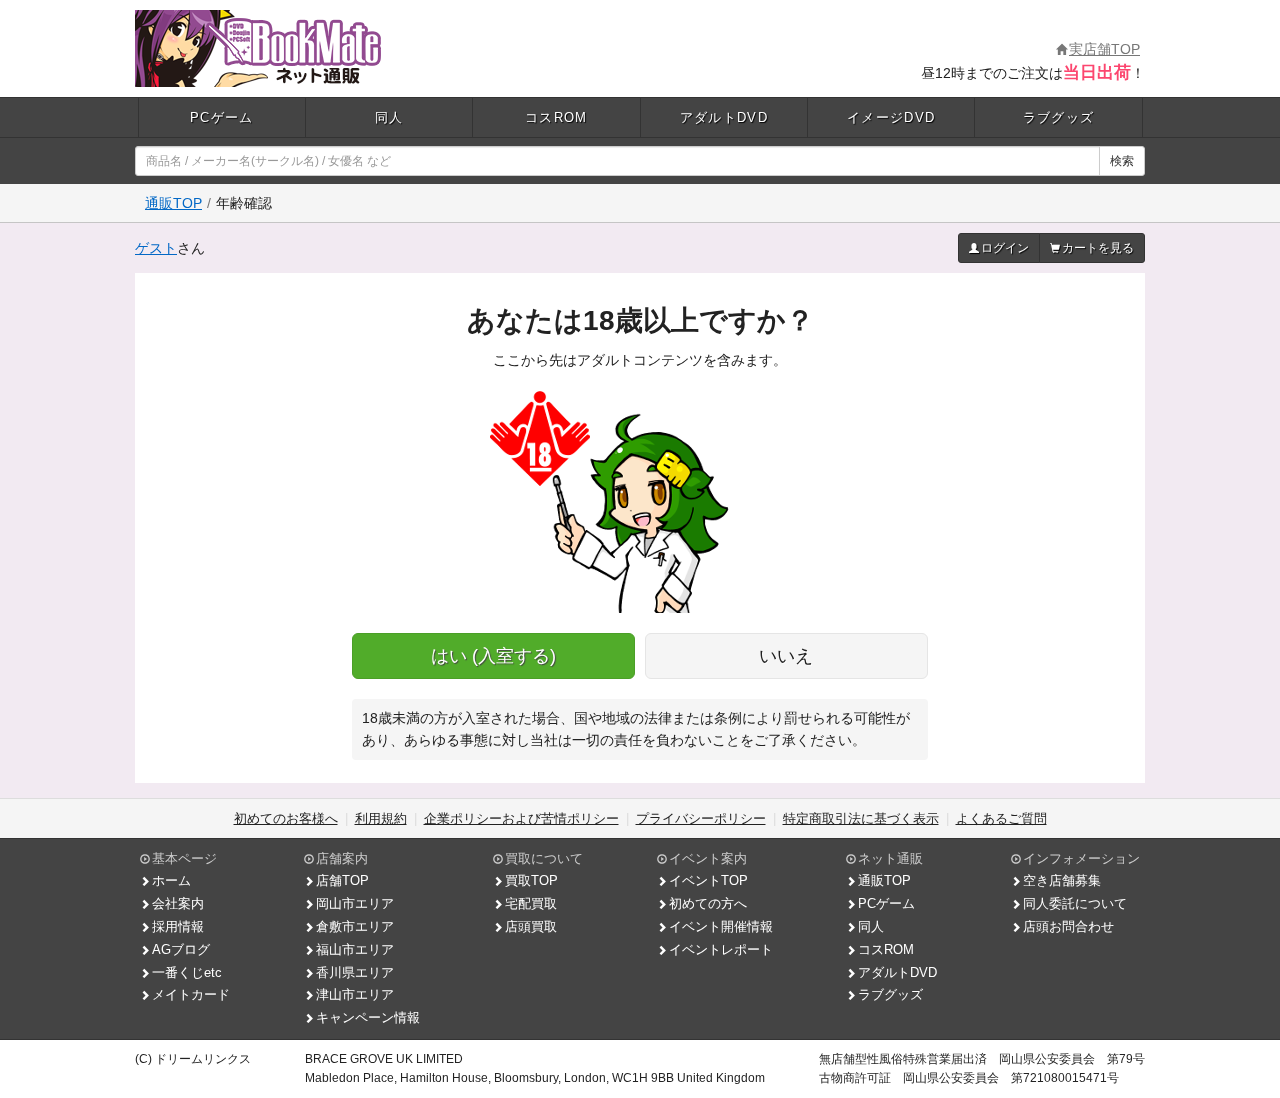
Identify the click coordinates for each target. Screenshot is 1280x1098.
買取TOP (531, 880)
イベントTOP (708, 880)
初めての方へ (708, 903)
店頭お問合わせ (1068, 926)
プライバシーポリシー (701, 818)
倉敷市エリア (355, 926)
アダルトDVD (724, 117)
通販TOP (173, 203)
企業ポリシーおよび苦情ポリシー (521, 818)
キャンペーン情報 (368, 1017)
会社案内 (178, 903)
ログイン (1005, 248)
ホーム (171, 880)
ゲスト (156, 248)
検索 (1122, 161)
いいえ (786, 656)
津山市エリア (355, 994)
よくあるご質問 (1001, 818)
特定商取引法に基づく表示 (861, 818)
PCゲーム (222, 117)
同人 (389, 117)
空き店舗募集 (1062, 880)
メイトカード (191, 994)
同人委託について (1075, 903)
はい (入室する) (493, 656)
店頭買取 (531, 926)
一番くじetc (187, 972)
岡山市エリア (355, 903)
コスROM (556, 117)
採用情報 (178, 926)
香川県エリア (355, 972)
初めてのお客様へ (286, 818)
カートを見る (1098, 248)
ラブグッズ (1059, 117)
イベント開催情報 (721, 926)
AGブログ (181, 949)
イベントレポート (721, 949)
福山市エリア (355, 949)
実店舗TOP (1104, 49)
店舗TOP (342, 880)
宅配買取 (531, 903)
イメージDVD (891, 117)
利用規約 (381, 818)
